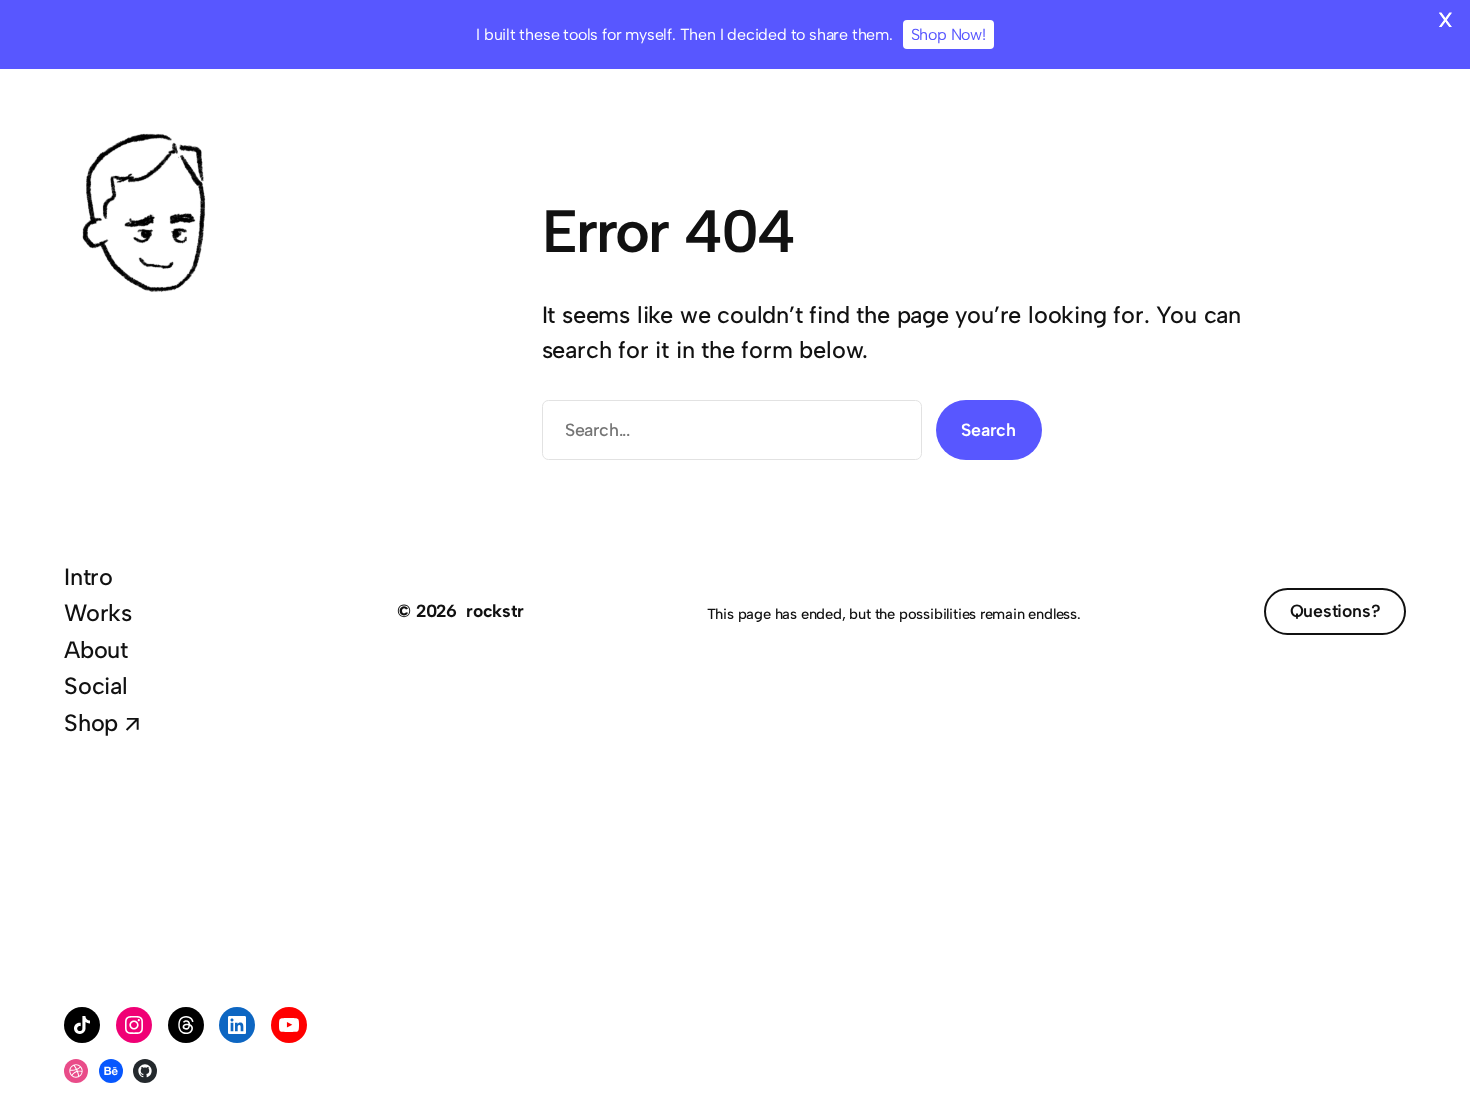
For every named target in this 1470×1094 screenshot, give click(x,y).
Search (988, 429)
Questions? (1335, 610)
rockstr (495, 610)
